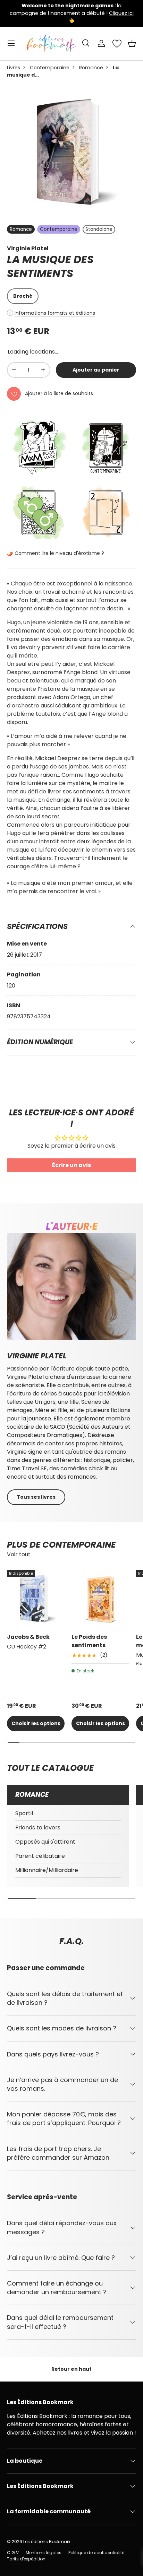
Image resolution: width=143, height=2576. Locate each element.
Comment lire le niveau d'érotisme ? (59, 553)
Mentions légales (44, 2553)
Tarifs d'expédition (26, 2559)
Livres (14, 68)
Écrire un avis (71, 1165)
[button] (132, 43)
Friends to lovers (38, 1827)
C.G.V (13, 2553)
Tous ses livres (36, 1497)
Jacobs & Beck (28, 1637)
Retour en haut (71, 2369)
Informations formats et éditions (55, 313)
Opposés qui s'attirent (45, 1842)
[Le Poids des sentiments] (100, 1599)
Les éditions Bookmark (47, 2542)
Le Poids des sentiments (89, 1641)
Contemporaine (50, 68)
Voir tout (19, 1554)
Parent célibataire (40, 1856)
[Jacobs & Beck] (36, 1599)
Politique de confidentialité (96, 2553)
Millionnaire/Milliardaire (47, 1870)
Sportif (24, 1813)
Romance (91, 68)
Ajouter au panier (96, 370)
